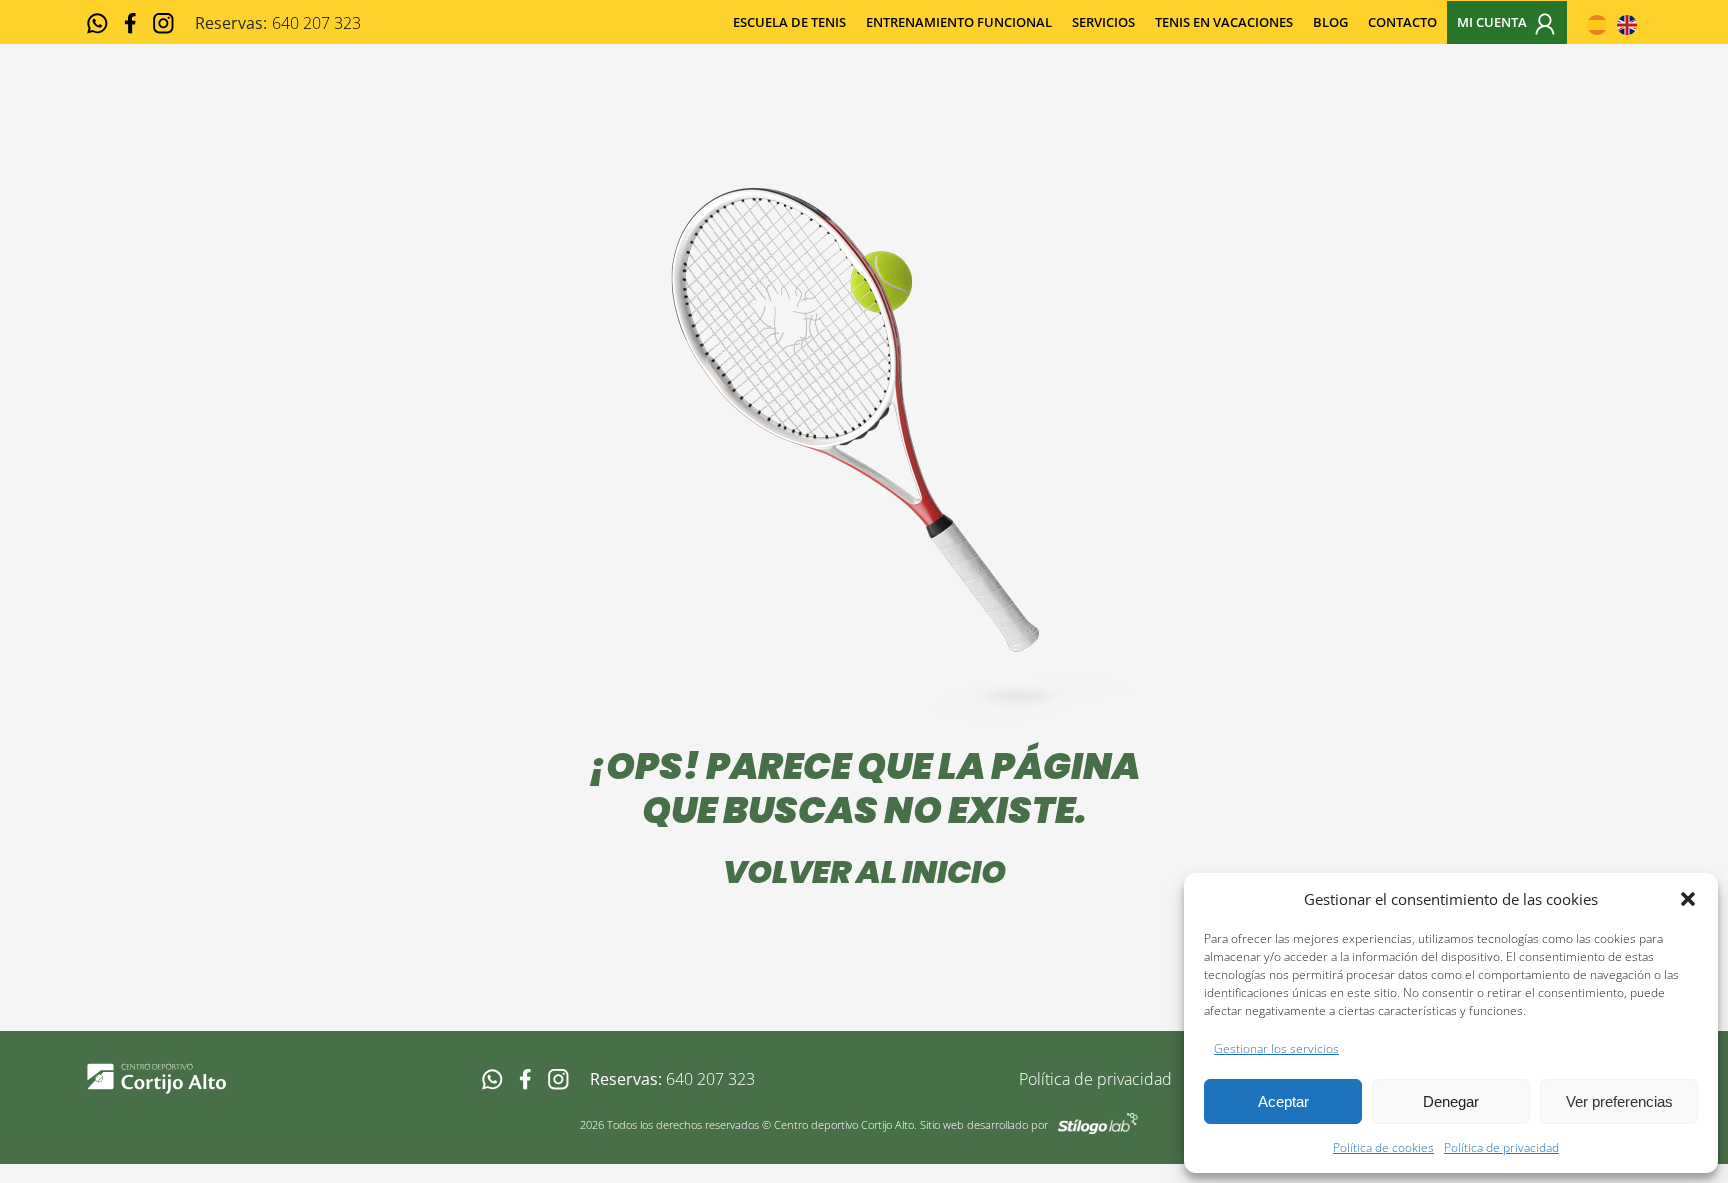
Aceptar (1283, 1101)
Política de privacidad (1501, 1147)
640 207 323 (710, 1079)
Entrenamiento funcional (959, 22)
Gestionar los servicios (1276, 1048)
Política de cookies (1383, 1147)
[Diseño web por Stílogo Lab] (1098, 1122)
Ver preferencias (1619, 1101)
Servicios (1103, 22)
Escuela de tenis (789, 22)
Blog (1330, 22)
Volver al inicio (864, 871)
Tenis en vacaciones (1224, 22)
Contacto (1402, 22)
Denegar (1451, 1101)
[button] (1688, 899)
